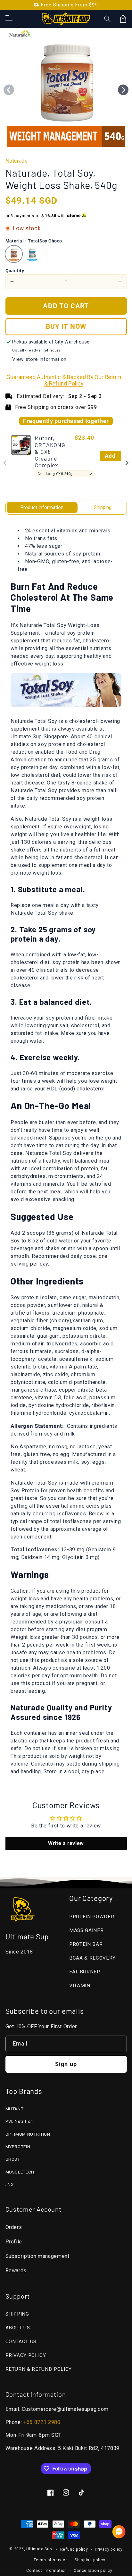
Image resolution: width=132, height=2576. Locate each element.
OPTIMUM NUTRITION (28, 2134)
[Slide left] (9, 90)
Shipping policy (90, 2560)
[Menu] (9, 19)
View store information (39, 359)
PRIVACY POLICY (26, 2355)
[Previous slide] (5, 463)
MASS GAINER (86, 1930)
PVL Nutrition (19, 2121)
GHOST (13, 2159)
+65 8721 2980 (42, 2422)
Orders (14, 2227)
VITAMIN (80, 1986)
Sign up (66, 2064)
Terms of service (51, 2560)
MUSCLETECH (20, 2172)
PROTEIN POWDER (92, 1917)
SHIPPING (17, 2314)
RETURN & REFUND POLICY (39, 2369)
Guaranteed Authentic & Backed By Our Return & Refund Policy (64, 380)
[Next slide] (127, 463)
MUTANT (15, 2109)
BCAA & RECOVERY (92, 1958)
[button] (108, 19)
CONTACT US (21, 2342)
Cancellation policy (93, 2571)
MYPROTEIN (18, 2147)
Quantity (15, 271)
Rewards (16, 2271)
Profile (14, 2242)
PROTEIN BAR (86, 1944)
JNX (10, 2185)
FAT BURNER (85, 1972)
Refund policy (74, 2549)
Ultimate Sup (39, 2549)
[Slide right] (123, 90)
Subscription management (37, 2256)
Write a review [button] (66, 1843)
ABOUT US (18, 2328)
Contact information (47, 2571)
